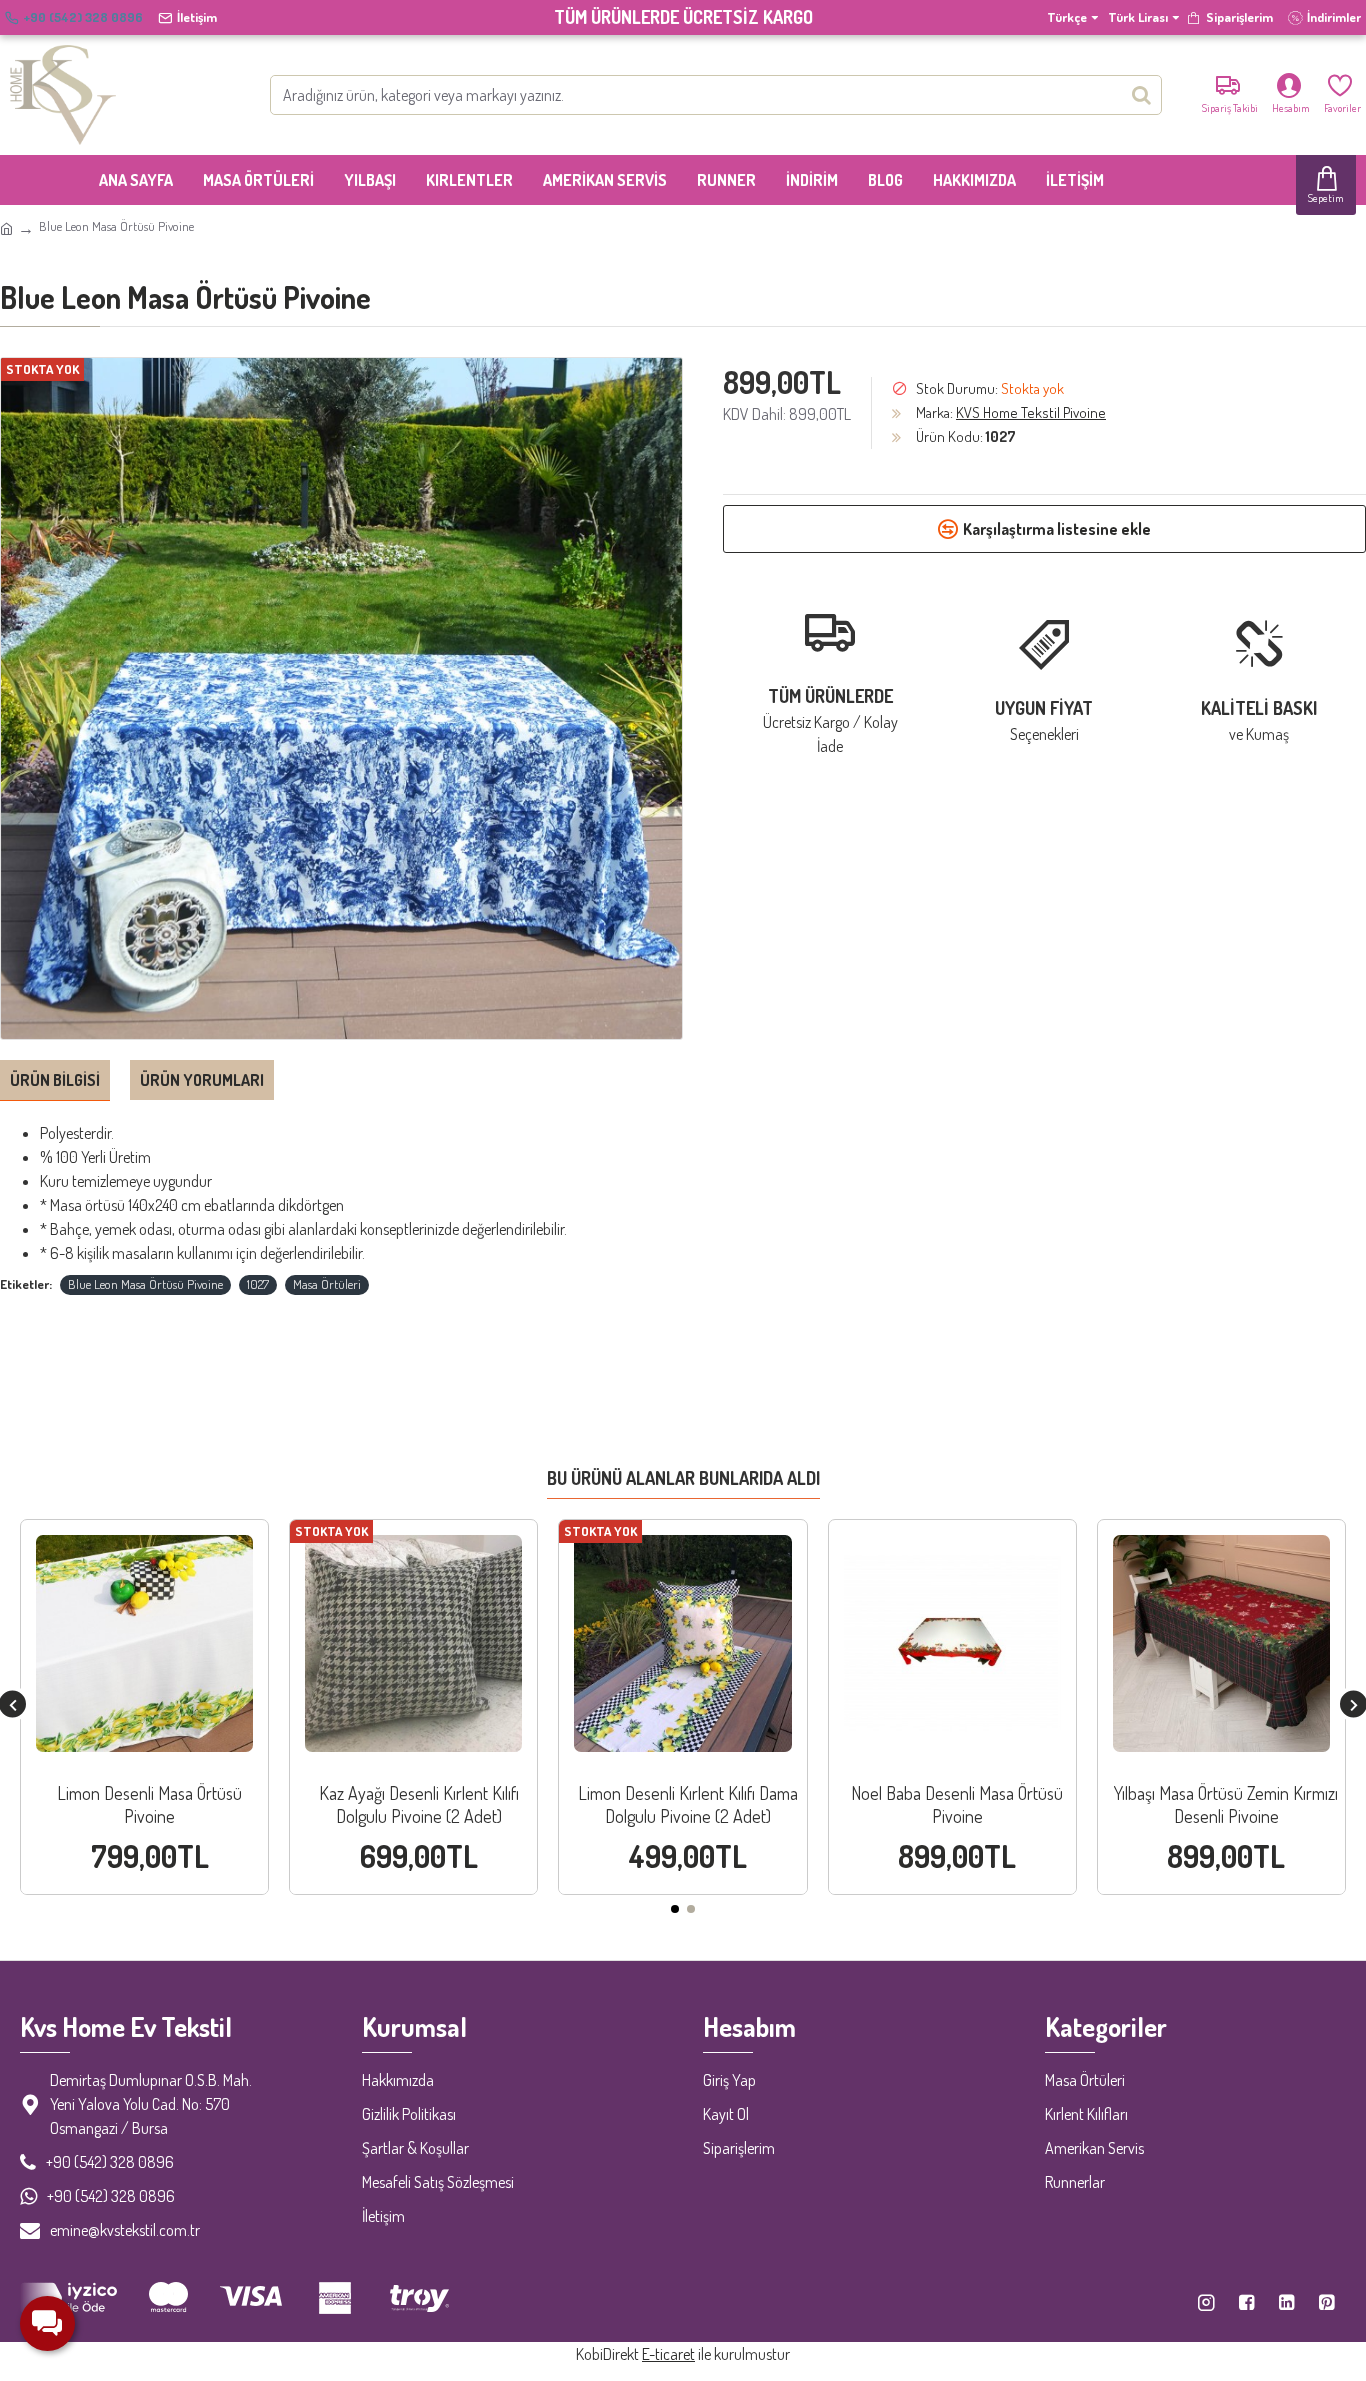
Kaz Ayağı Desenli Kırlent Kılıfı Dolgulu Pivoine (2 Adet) (419, 1804)
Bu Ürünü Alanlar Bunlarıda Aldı (683, 1478)
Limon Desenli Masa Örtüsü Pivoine (149, 1804)
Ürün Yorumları (202, 1080)
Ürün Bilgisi (55, 1080)
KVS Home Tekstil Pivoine (1031, 412)
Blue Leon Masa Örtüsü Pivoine (145, 1284)
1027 (258, 1284)
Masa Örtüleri (327, 1284)
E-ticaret (668, 2354)
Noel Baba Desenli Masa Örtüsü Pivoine (957, 1804)
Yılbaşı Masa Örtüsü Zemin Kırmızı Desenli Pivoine (1226, 1804)
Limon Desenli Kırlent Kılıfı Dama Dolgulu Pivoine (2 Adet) (688, 1804)
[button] (675, 1909)
